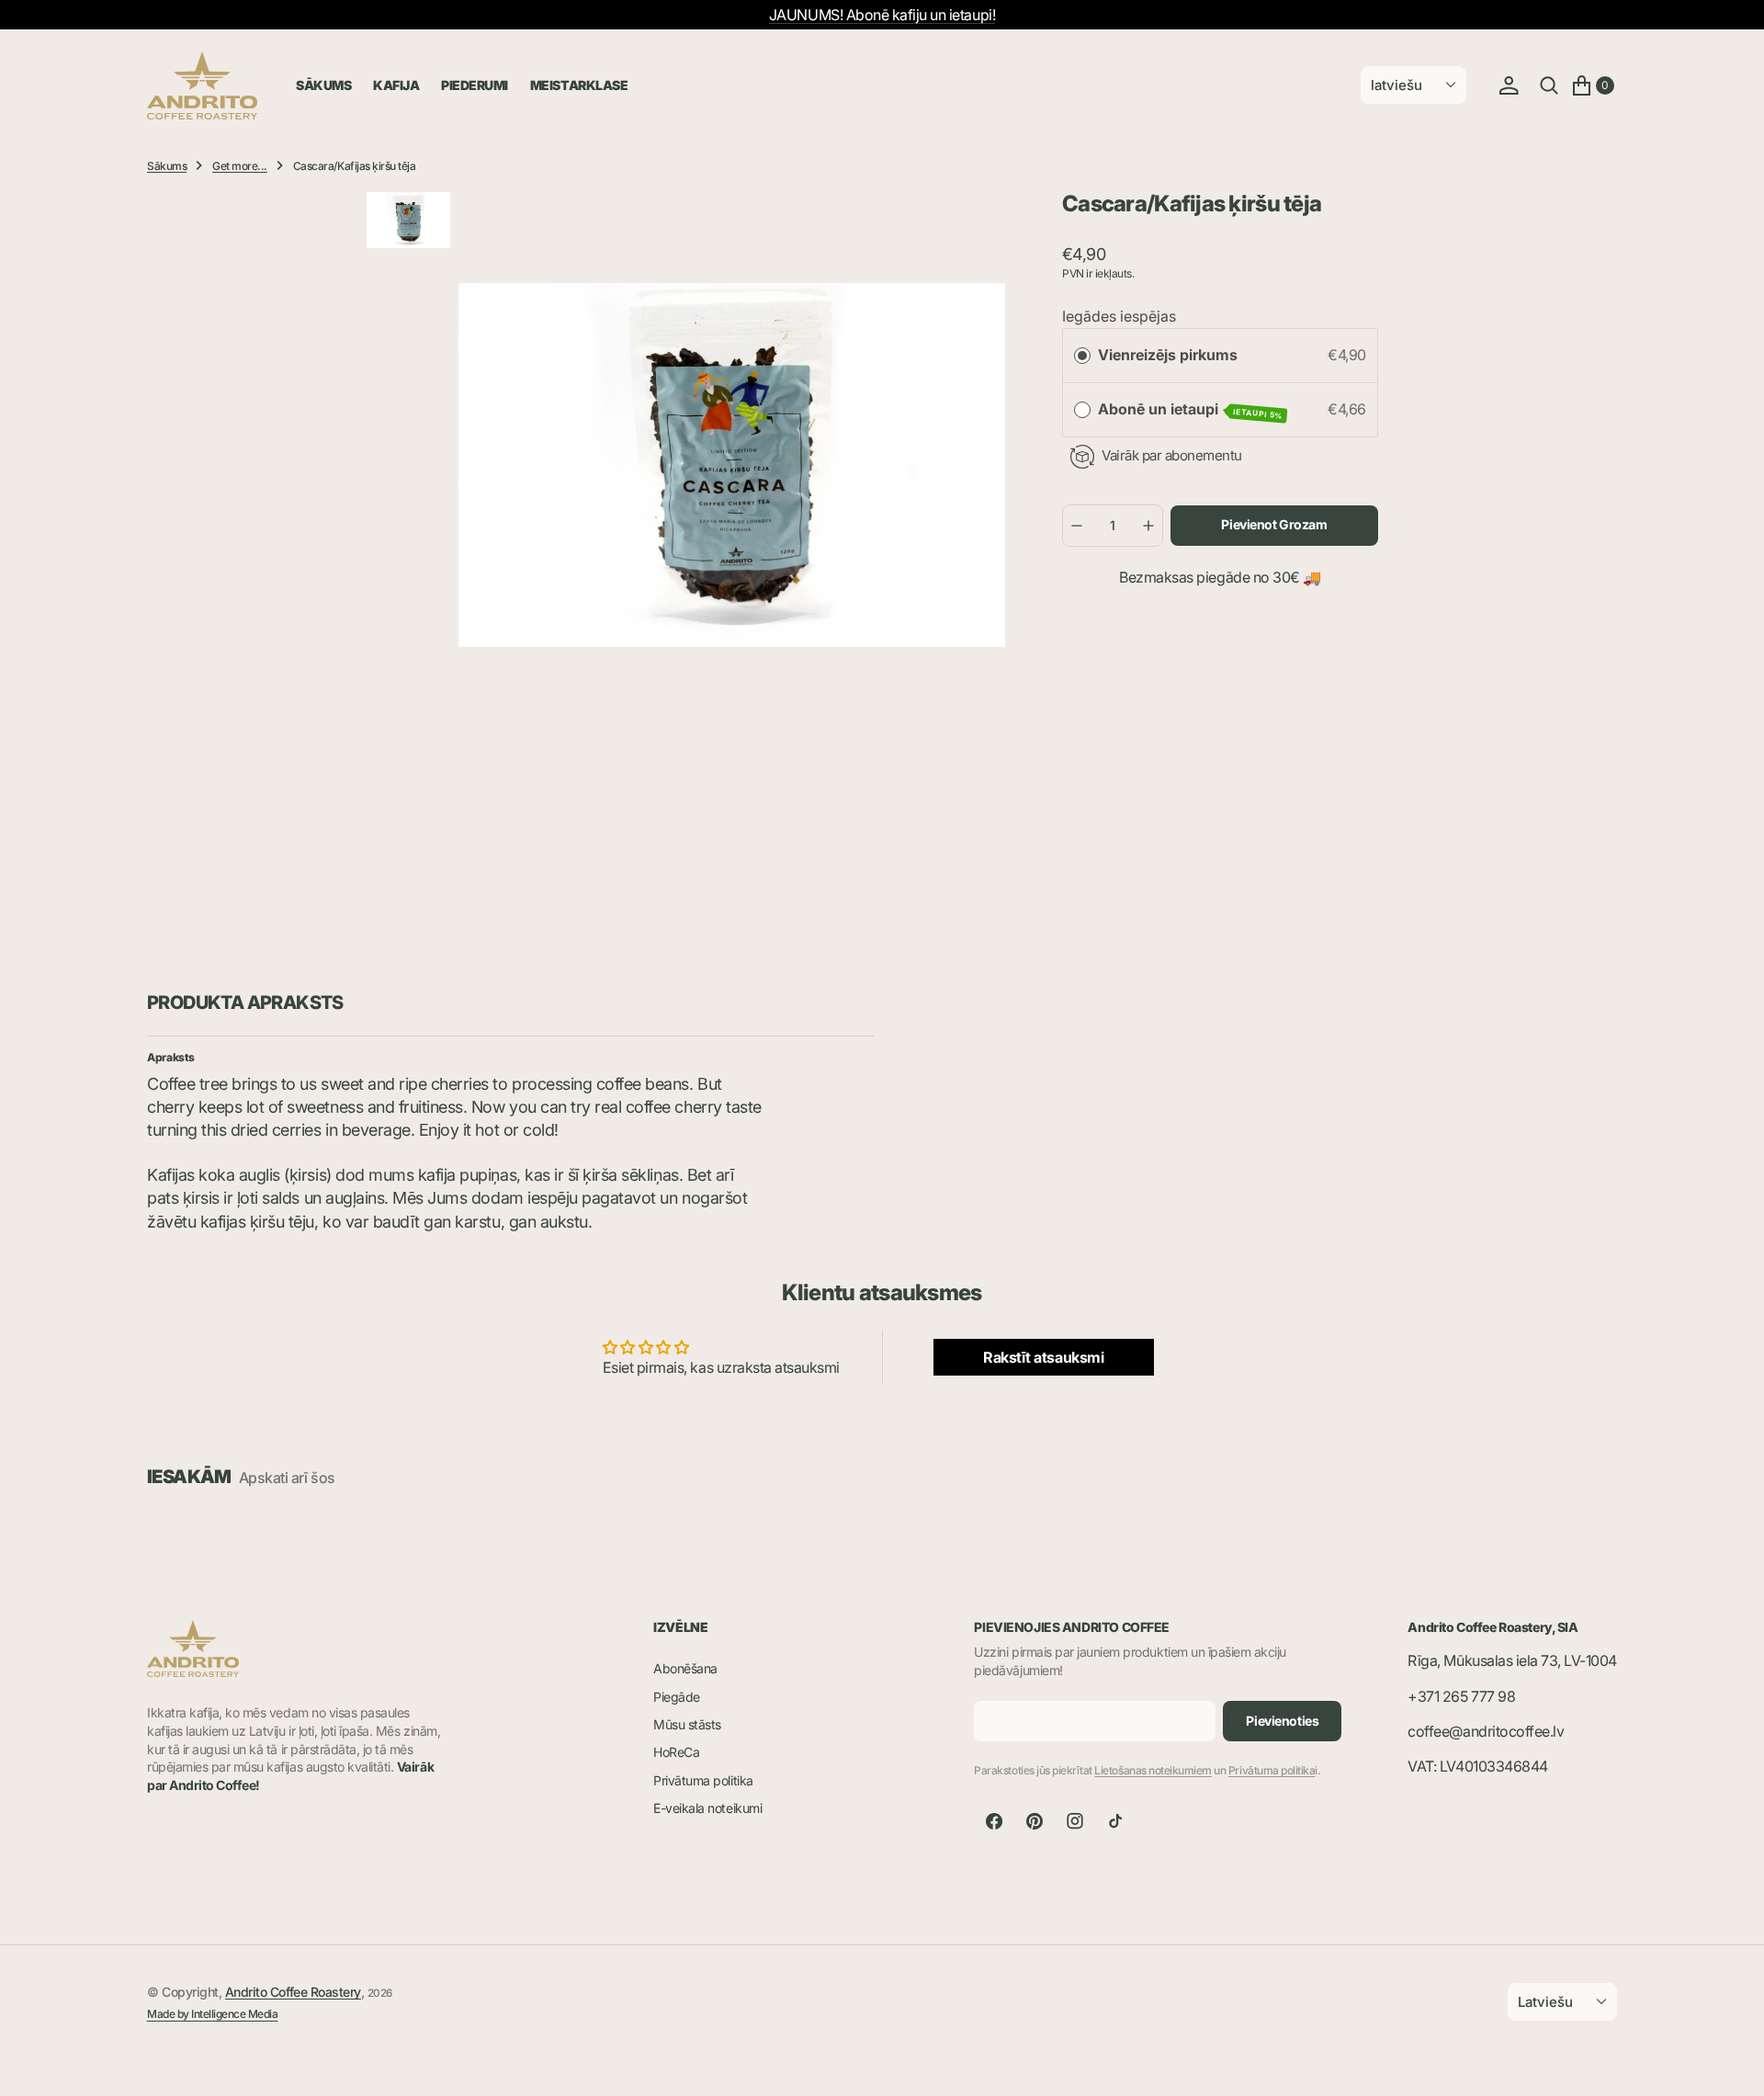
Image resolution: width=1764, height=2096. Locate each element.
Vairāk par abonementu (1172, 455)
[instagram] (1075, 1821)
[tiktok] (1115, 1821)
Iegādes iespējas (1119, 316)
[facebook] (994, 1821)
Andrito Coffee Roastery (293, 1992)
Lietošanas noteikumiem (1153, 1770)
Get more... (240, 166)
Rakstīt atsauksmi (1043, 1357)
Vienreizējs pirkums (1168, 355)
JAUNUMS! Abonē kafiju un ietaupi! (882, 15)
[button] (1509, 85)
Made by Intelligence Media (213, 2014)
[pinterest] (1035, 1821)
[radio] (1082, 356)
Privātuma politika (1272, 1770)
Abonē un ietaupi (1191, 410)
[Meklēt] (1549, 85)
